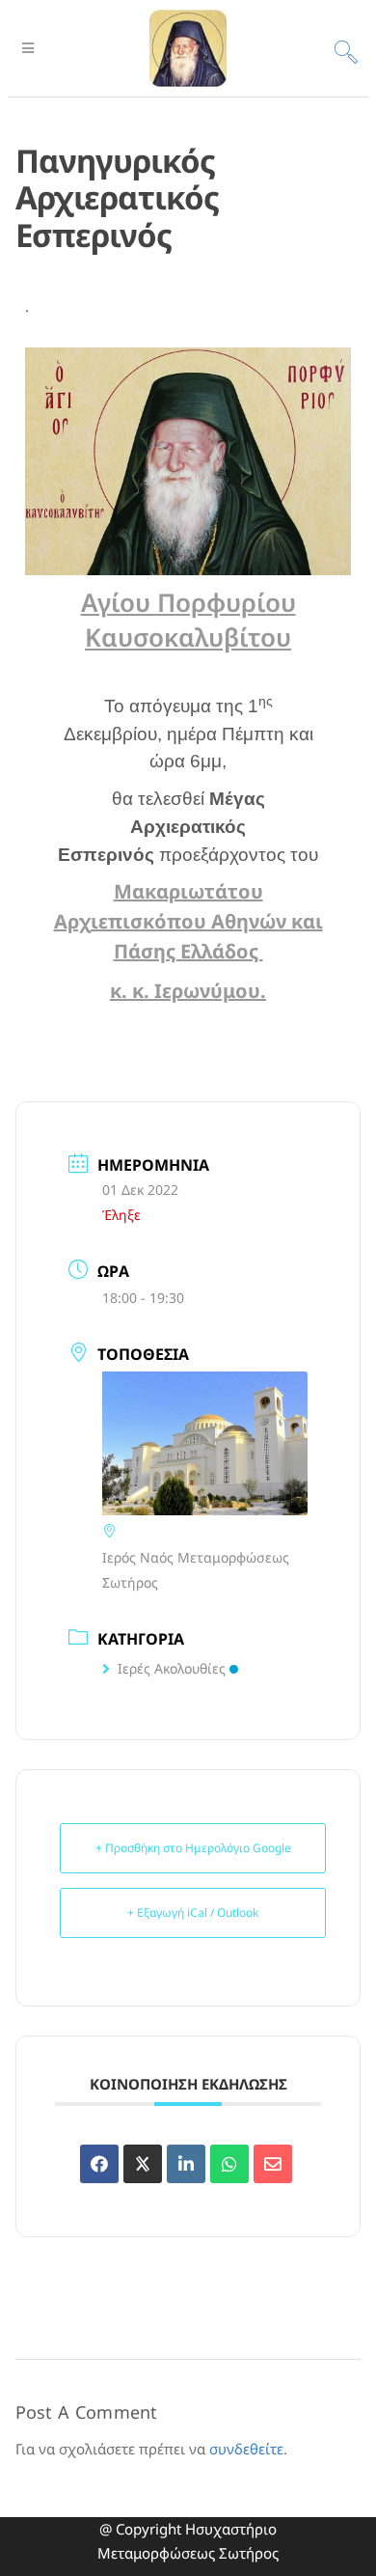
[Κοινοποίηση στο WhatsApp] (229, 2164)
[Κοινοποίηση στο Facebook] (99, 2164)
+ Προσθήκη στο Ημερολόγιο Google (193, 1848)
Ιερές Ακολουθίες (172, 1668)
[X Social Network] (143, 2164)
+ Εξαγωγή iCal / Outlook (193, 1912)
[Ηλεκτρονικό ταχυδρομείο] (273, 2164)
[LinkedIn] (186, 2164)
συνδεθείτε (246, 2449)
